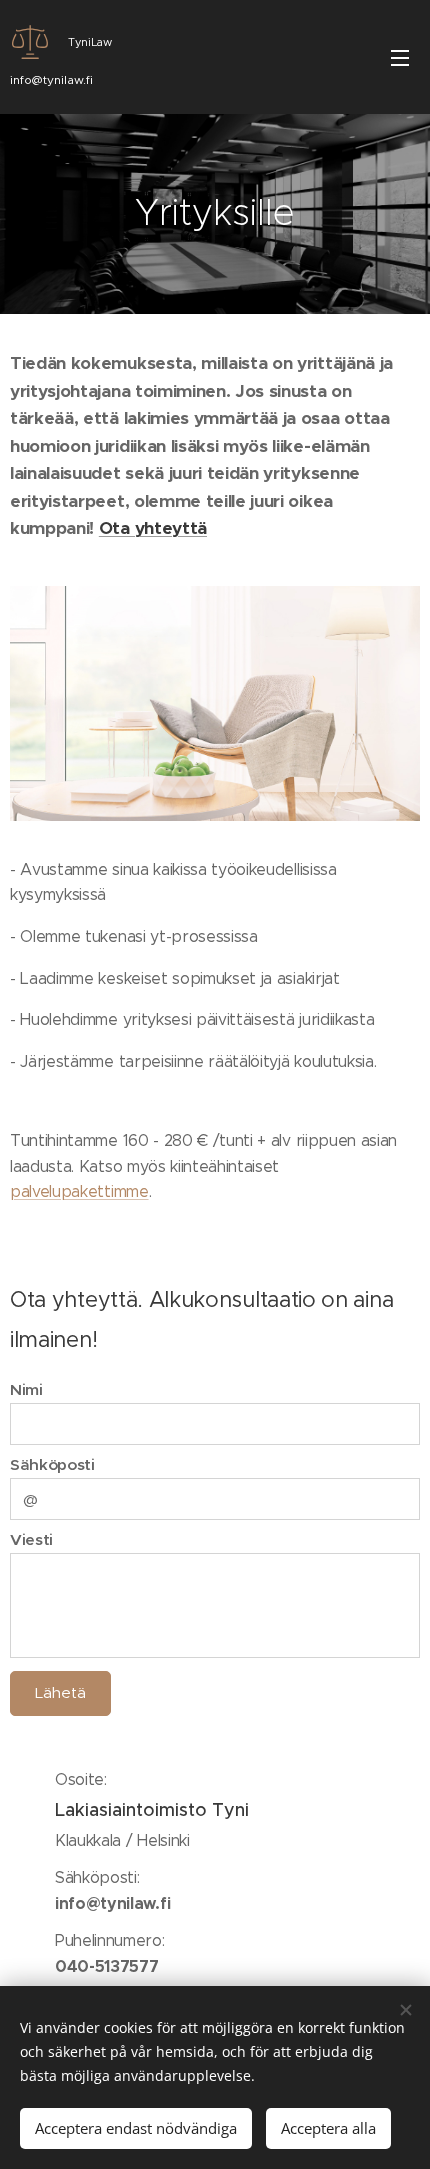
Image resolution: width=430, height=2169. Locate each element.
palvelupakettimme (79, 1191)
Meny (400, 57)
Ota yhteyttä (153, 528)
